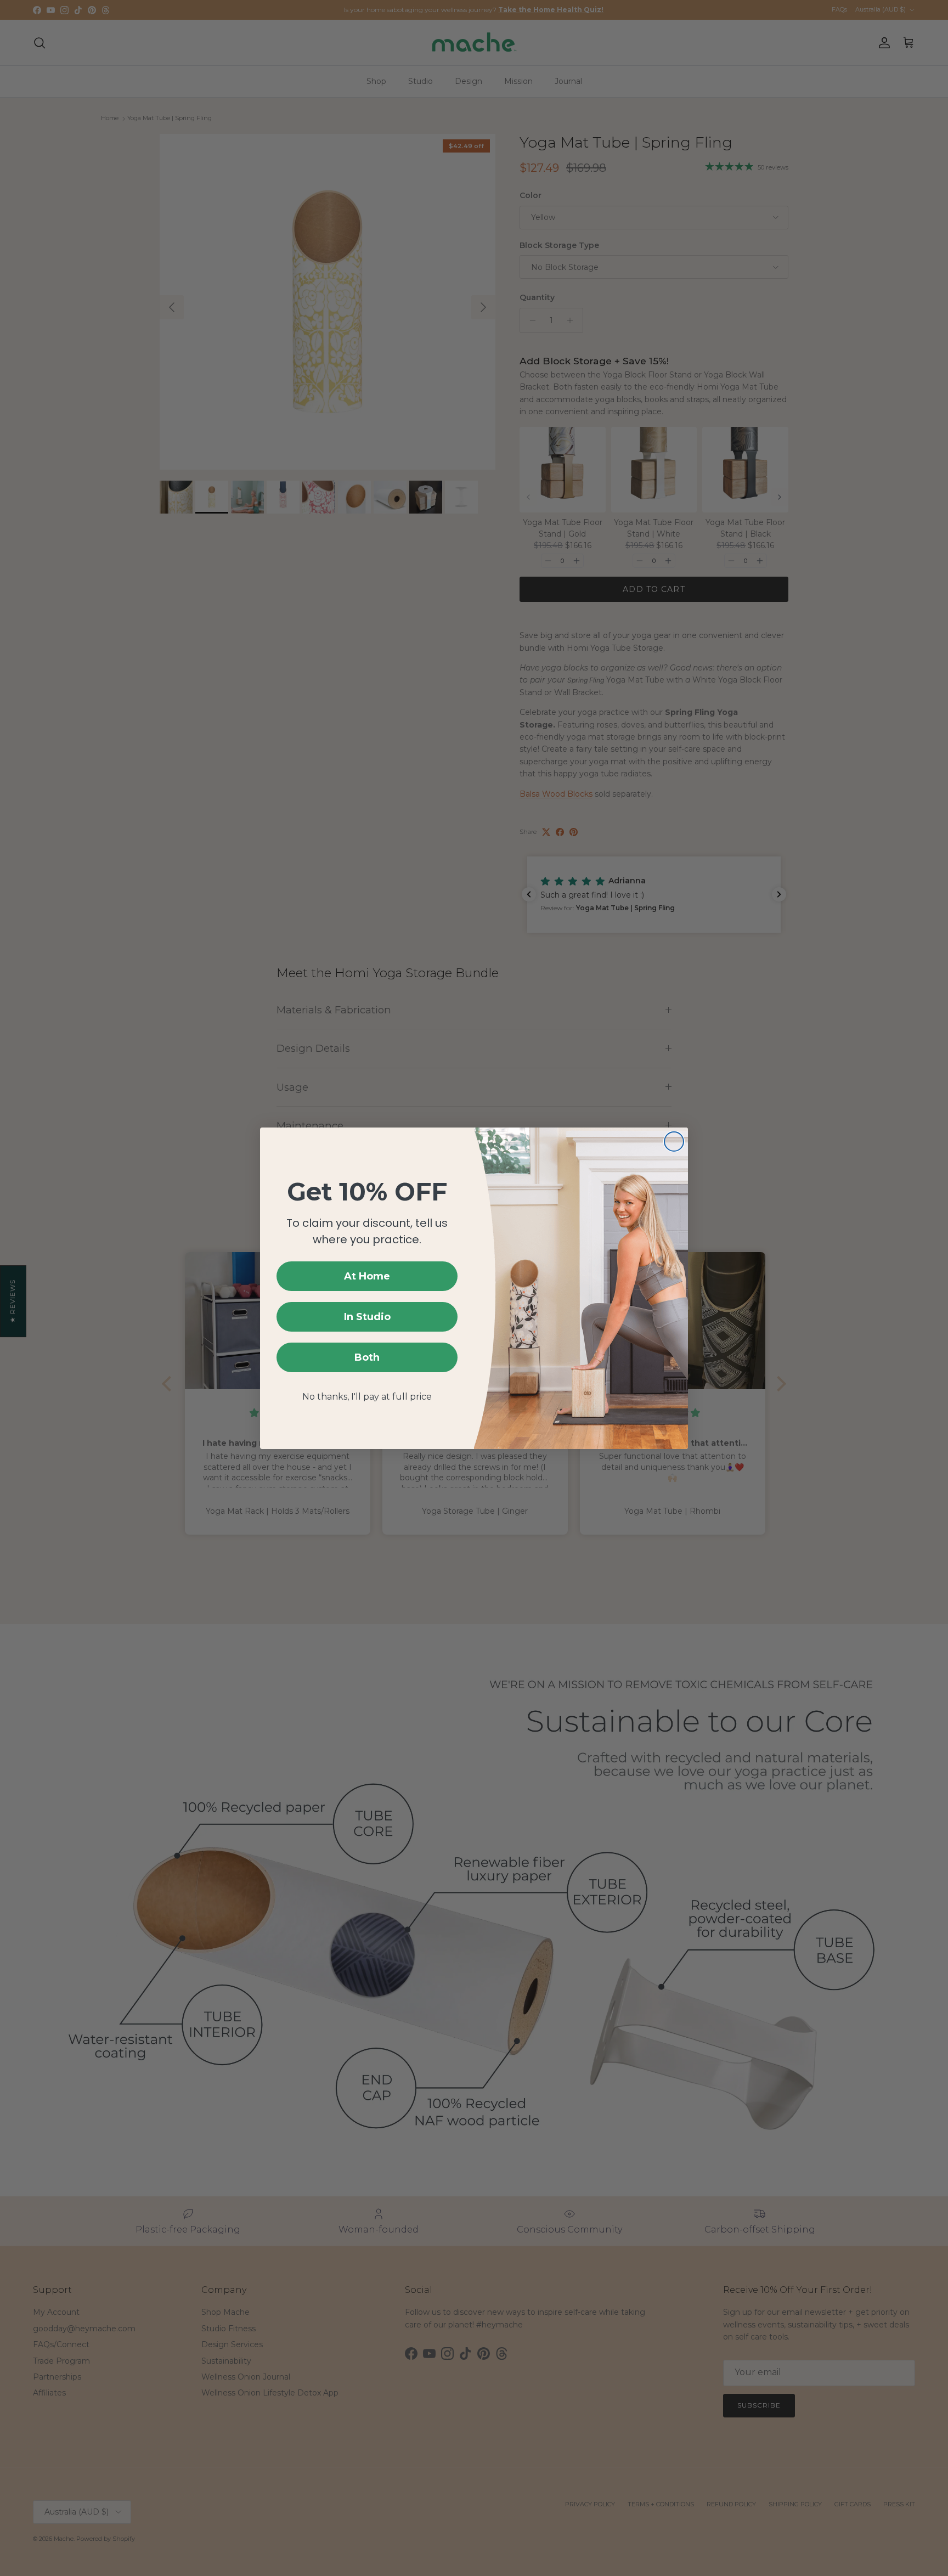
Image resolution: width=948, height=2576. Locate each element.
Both (367, 1357)
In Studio (367, 1317)
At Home (367, 1276)
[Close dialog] (674, 1142)
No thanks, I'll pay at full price (367, 1397)
